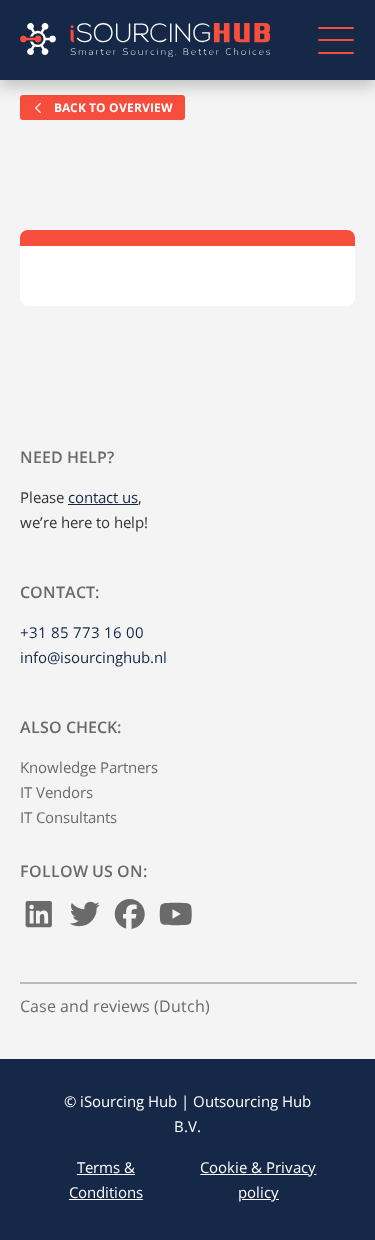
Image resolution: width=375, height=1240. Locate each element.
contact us (103, 497)
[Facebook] (130, 919)
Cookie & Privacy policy (258, 1179)
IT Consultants (68, 817)
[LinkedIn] (39, 919)
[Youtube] (176, 919)
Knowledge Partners (89, 767)
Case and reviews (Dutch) (115, 1006)
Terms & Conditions (106, 1179)
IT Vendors (56, 792)
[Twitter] (85, 919)
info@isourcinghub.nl (93, 657)
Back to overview (112, 107)
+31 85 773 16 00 (82, 632)
